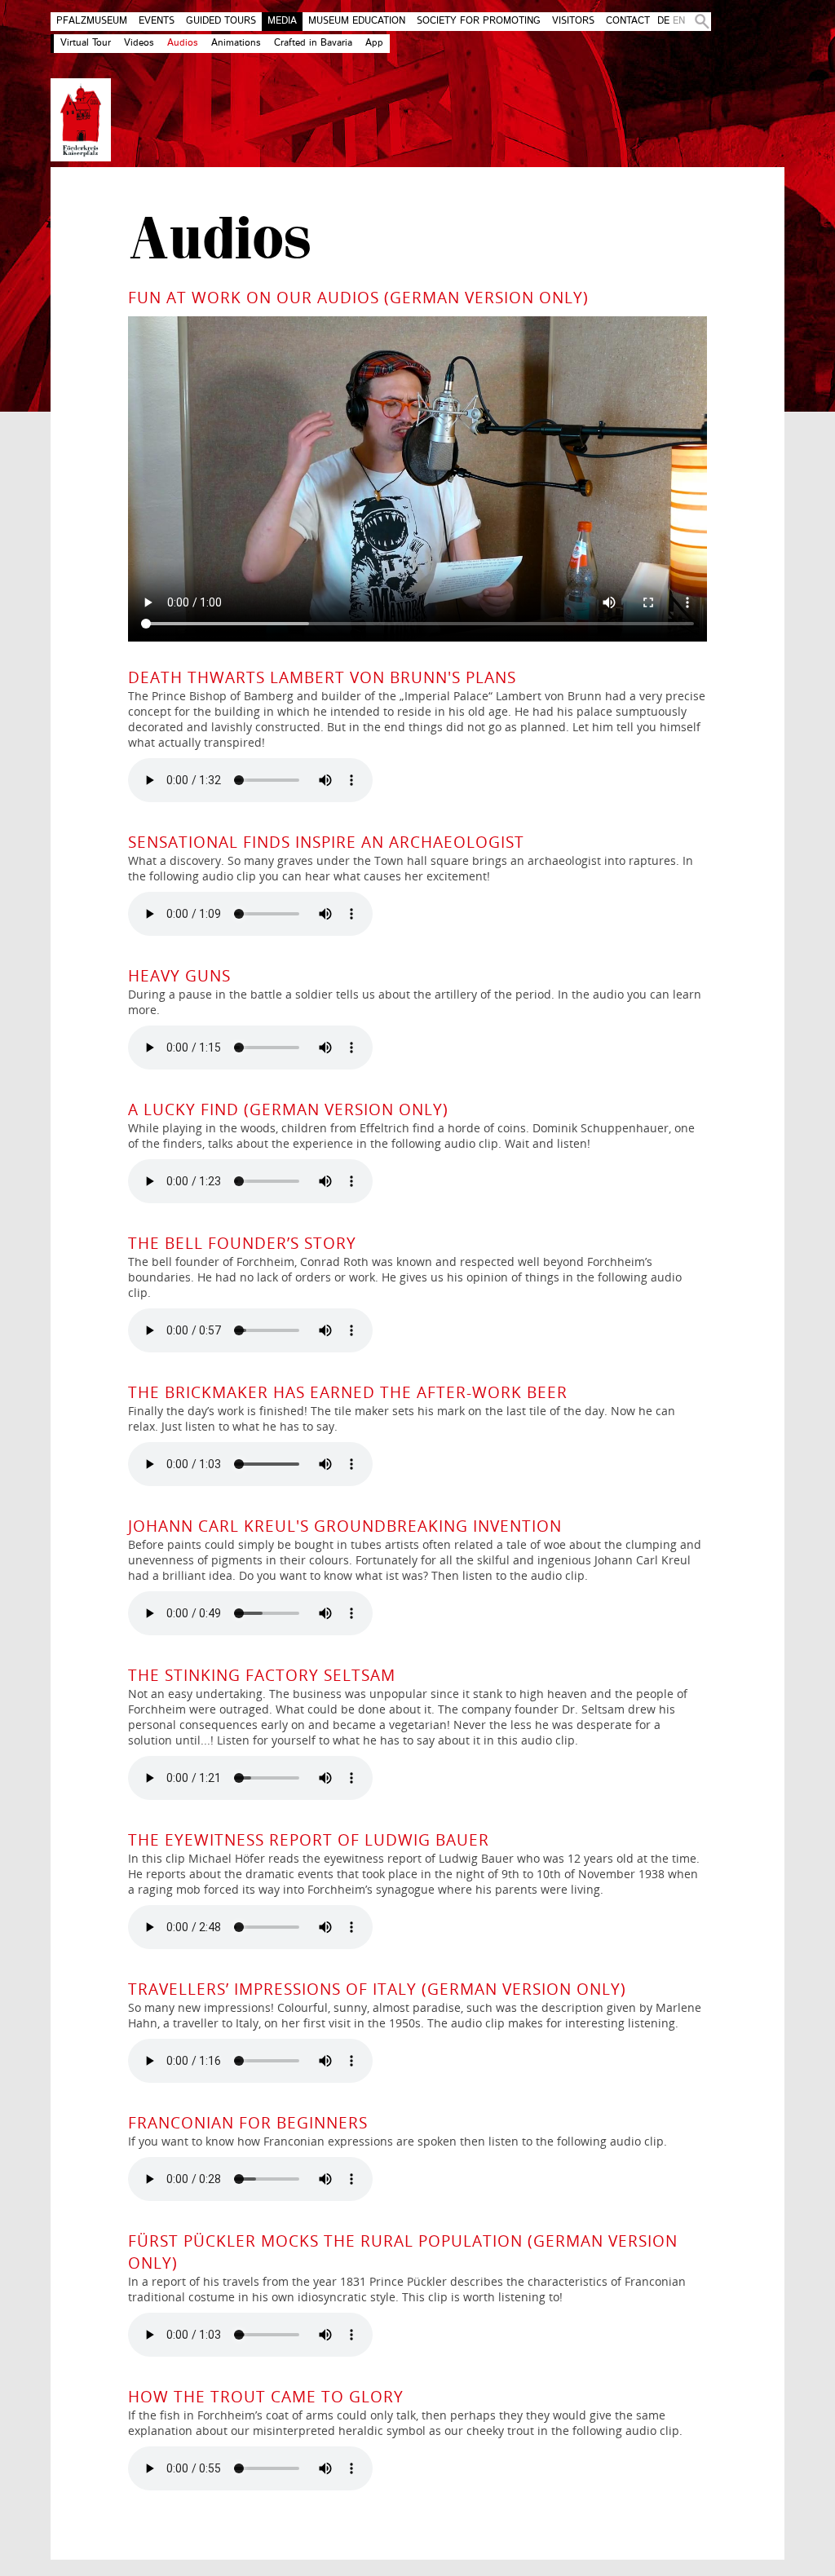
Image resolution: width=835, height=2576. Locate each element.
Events (157, 21)
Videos (139, 43)
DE (663, 21)
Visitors (573, 21)
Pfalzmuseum (92, 21)
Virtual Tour (86, 43)
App (374, 43)
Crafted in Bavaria (313, 43)
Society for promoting (479, 21)
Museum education (357, 21)
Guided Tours (221, 21)
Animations (236, 43)
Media (282, 21)
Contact (628, 21)
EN (679, 21)
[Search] (699, 22)
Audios (183, 43)
